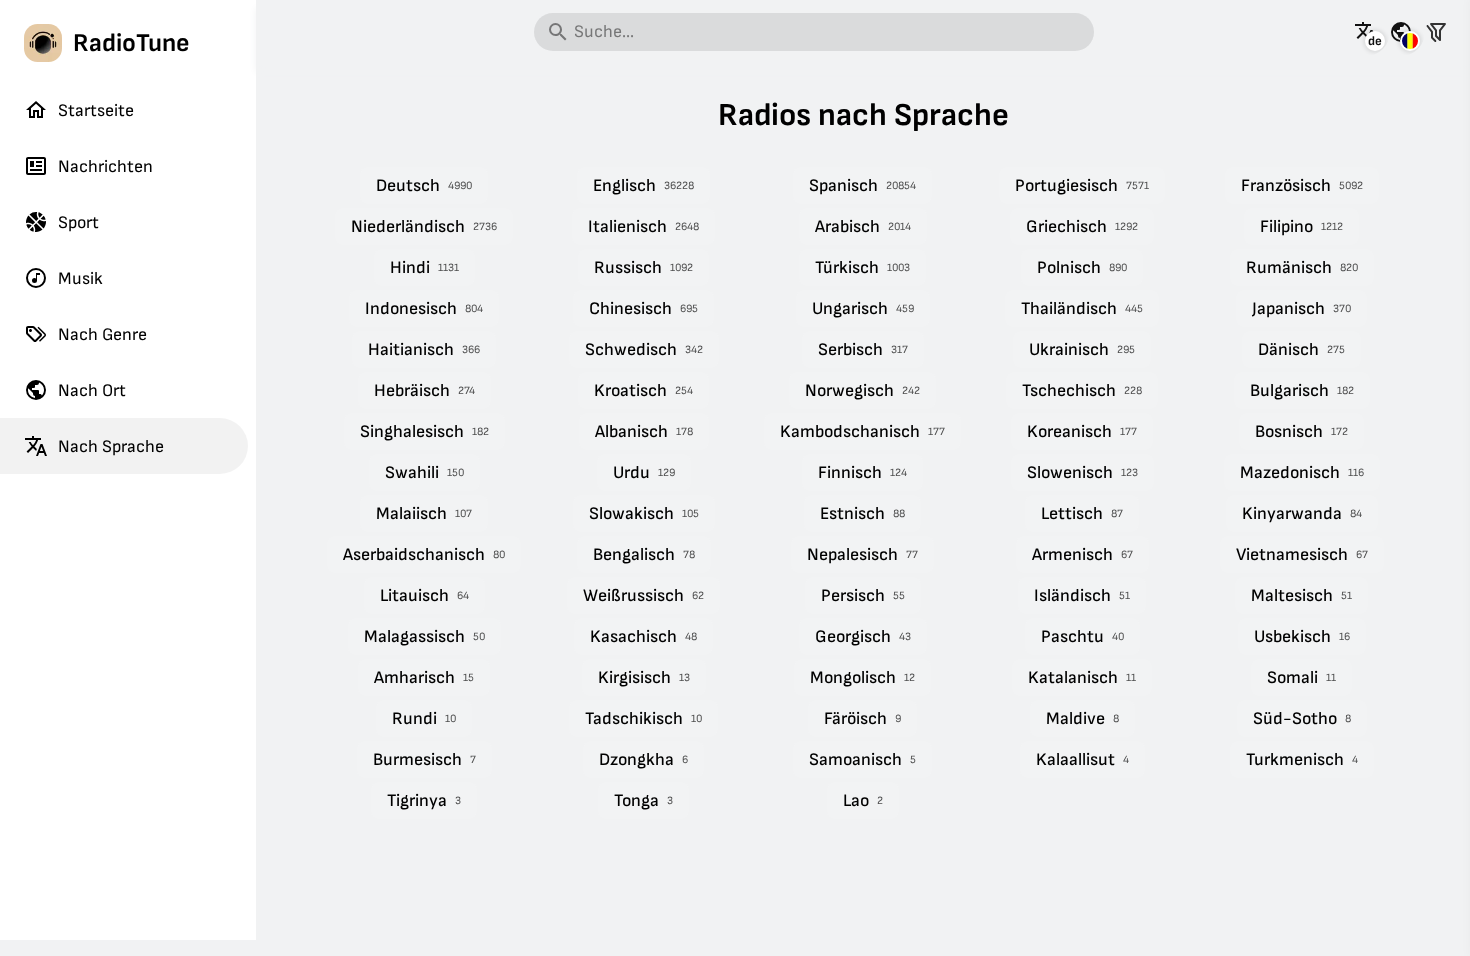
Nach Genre (102, 334)
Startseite (96, 110)
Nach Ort (92, 390)
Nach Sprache (111, 446)
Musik (80, 278)
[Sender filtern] (1436, 32)
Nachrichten (105, 166)
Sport (78, 222)
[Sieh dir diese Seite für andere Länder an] (1401, 32)
